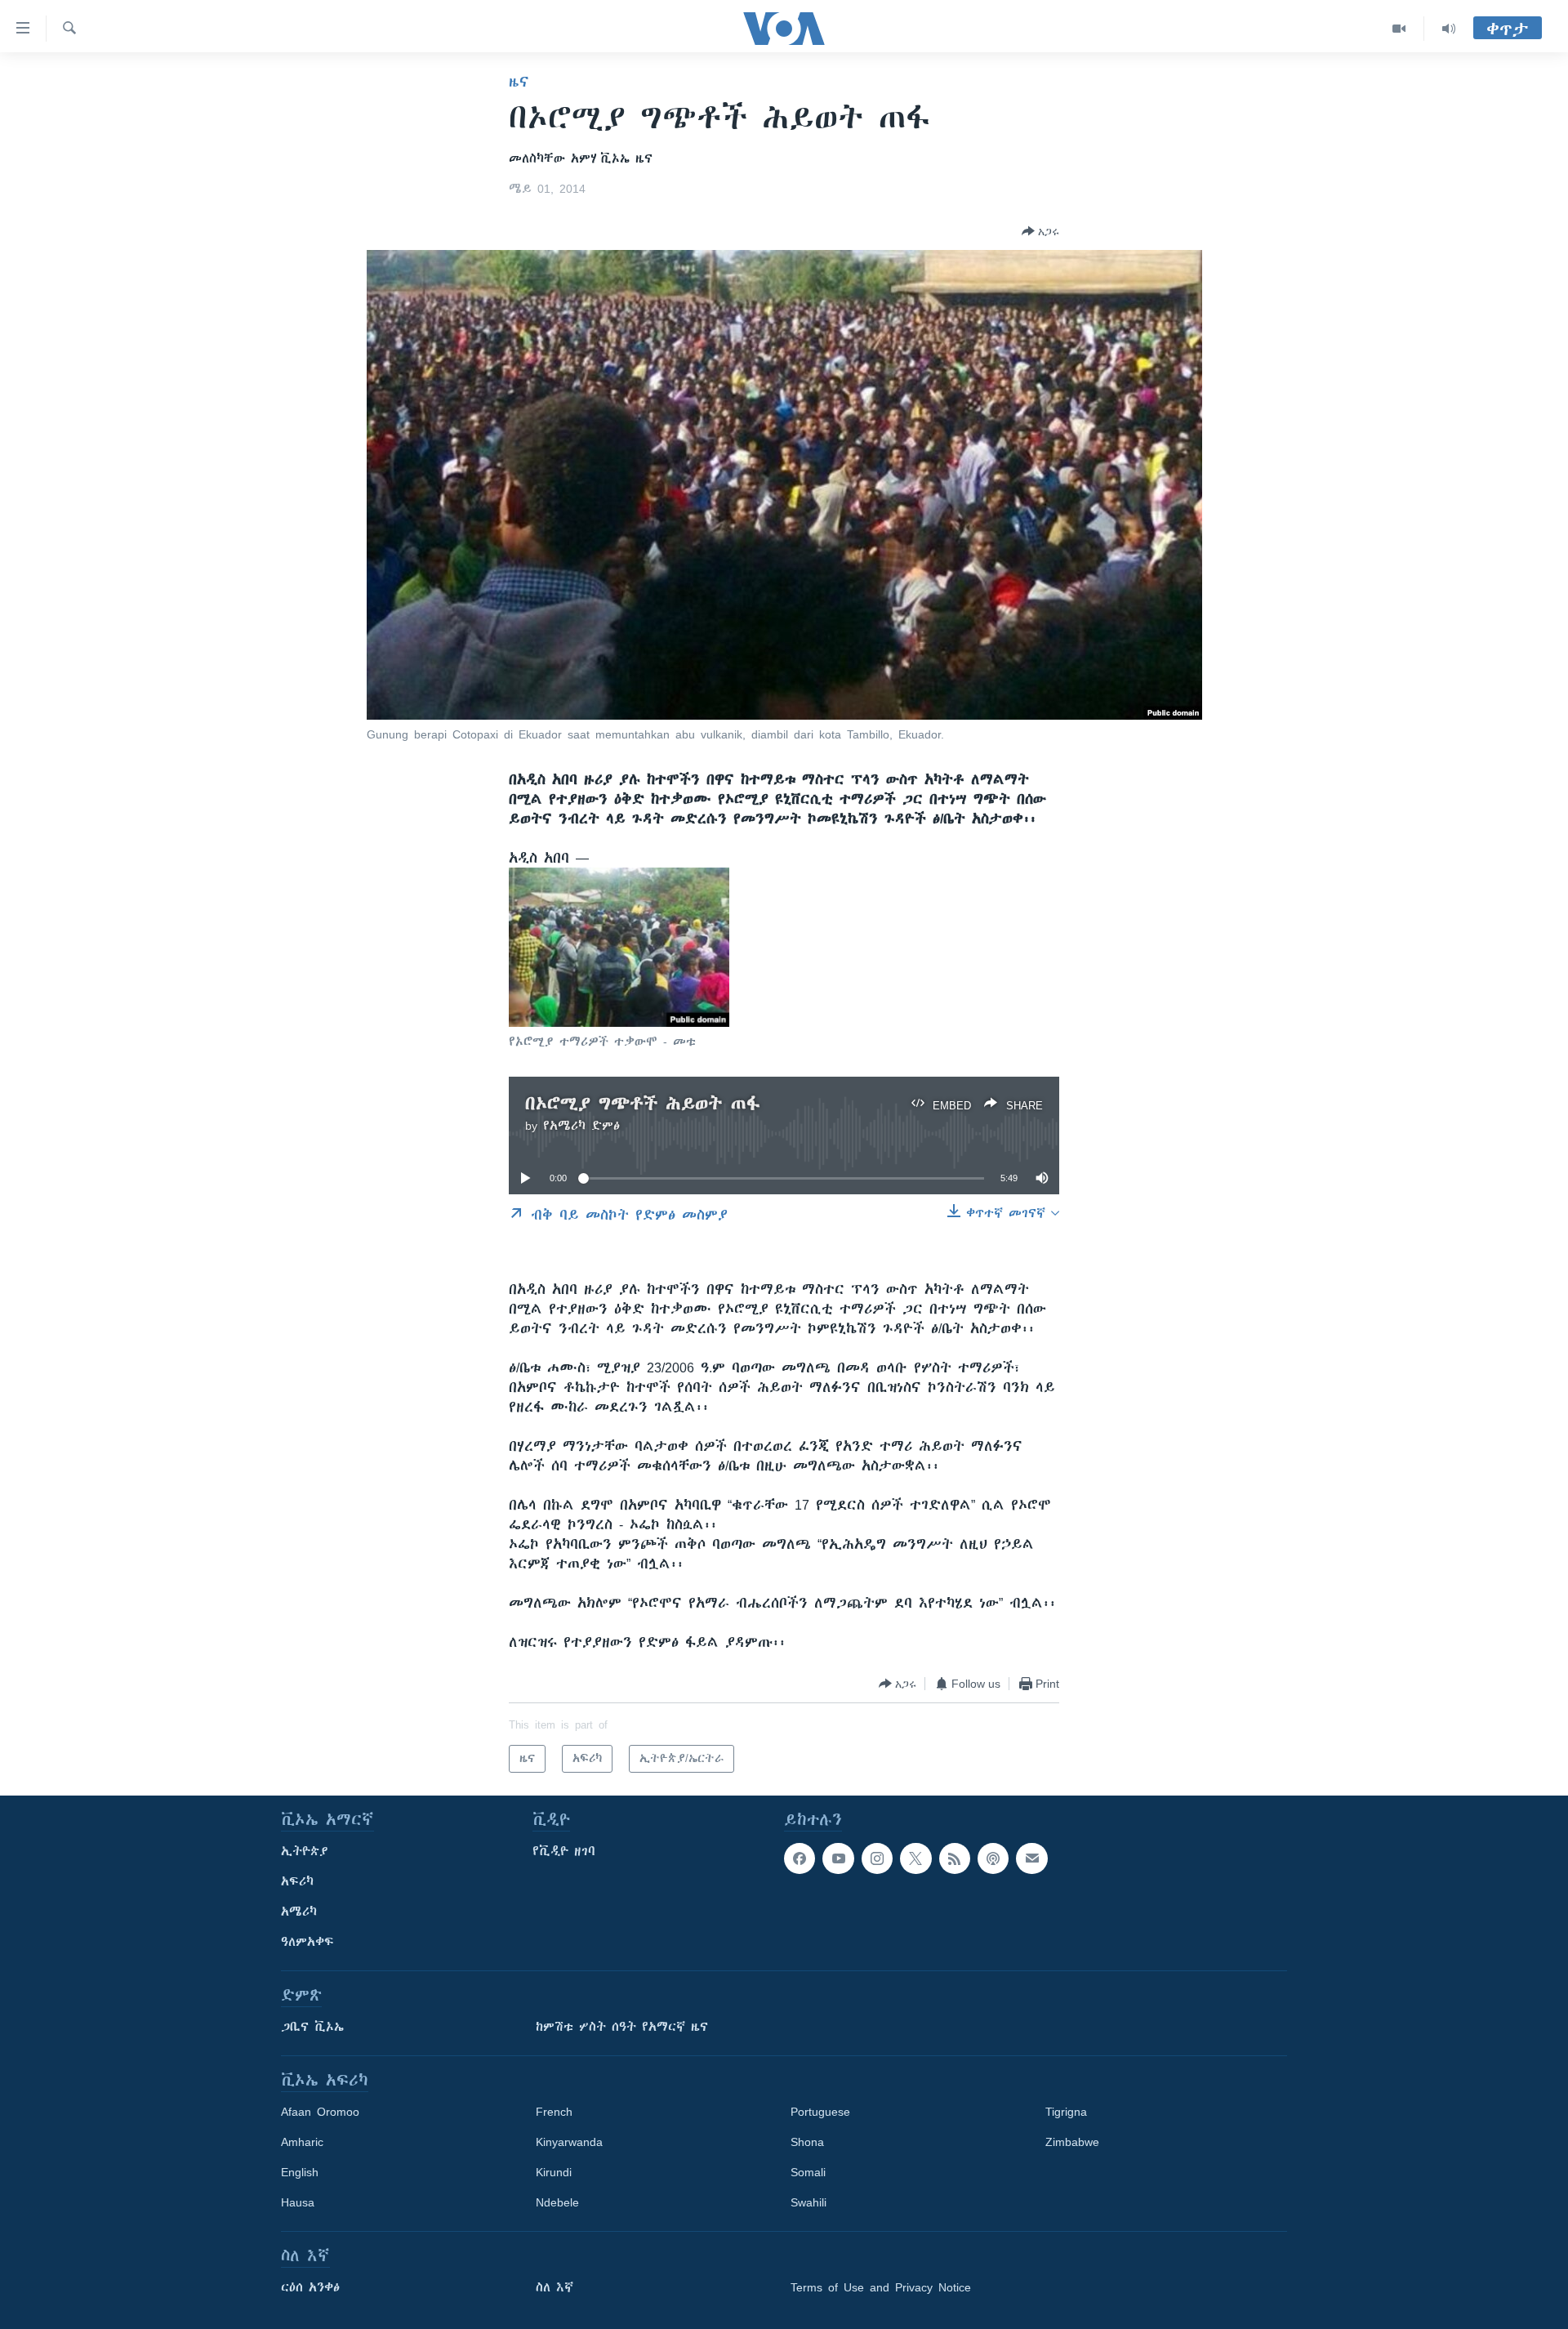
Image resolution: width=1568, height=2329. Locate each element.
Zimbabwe (1072, 2142)
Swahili (808, 2202)
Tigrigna (1066, 2112)
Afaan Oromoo (320, 2112)
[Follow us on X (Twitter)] (915, 1858)
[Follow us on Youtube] (838, 1858)
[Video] (1399, 29)
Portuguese (820, 2112)
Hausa (298, 2202)
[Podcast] (993, 1858)
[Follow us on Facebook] (800, 1858)
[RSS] (955, 1858)
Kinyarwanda (569, 2142)
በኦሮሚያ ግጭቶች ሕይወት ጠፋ (643, 1103)
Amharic (302, 2142)
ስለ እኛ (555, 2287)
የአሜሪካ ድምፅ (581, 1126)
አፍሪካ (297, 1881)
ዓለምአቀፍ (307, 1942)
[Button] (1040, 231)
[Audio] (1449, 29)
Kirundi (554, 2172)
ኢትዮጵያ (305, 1851)
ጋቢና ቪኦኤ (312, 2027)
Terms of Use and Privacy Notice (881, 2287)
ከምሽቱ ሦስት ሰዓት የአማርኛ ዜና (622, 2027)
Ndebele (557, 2202)
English (300, 2172)
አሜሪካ (299, 1912)
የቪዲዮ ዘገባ (564, 1851)
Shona (807, 2142)
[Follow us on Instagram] (877, 1858)
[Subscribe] (1031, 1858)
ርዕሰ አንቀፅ (310, 2287)
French (554, 2112)
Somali (808, 2172)
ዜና (519, 82)
